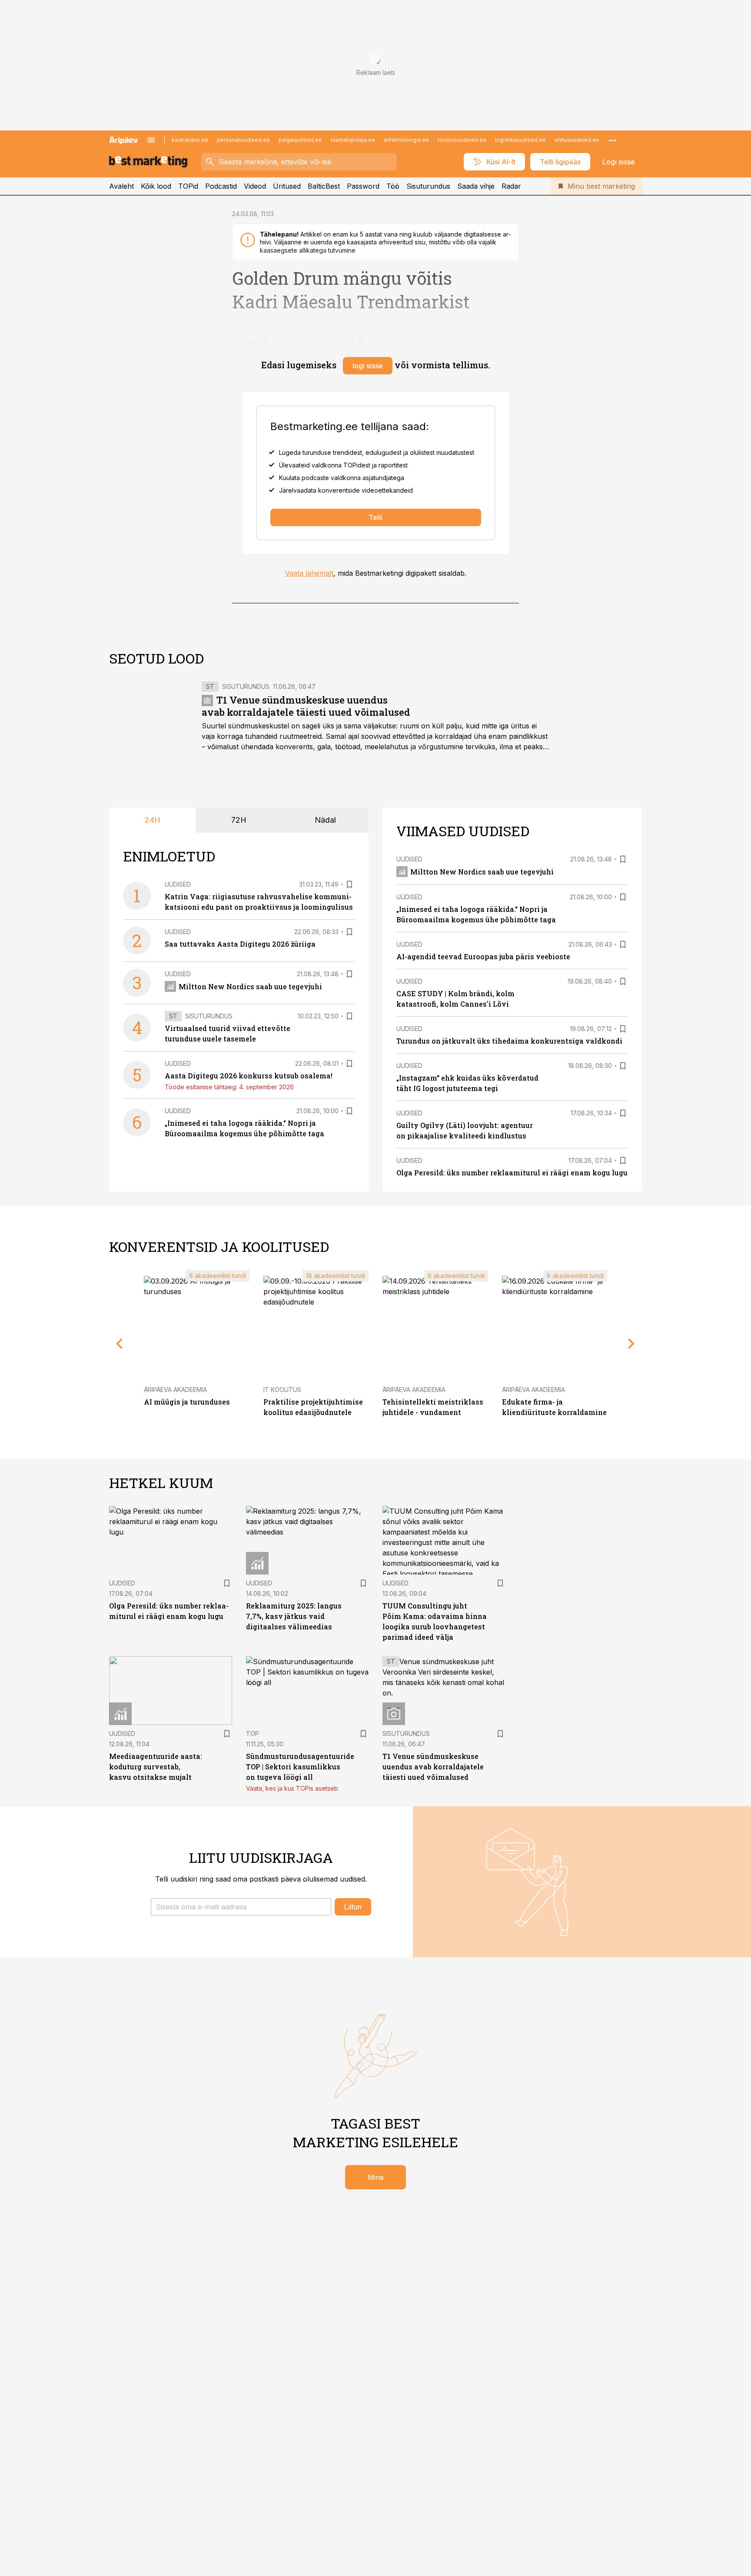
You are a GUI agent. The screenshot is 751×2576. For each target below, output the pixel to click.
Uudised (178, 884)
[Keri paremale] (631, 1344)
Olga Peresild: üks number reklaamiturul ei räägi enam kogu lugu (512, 1173)
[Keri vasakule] (120, 1344)
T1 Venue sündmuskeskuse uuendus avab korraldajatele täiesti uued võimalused (306, 706)
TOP (253, 1733)
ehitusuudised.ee (577, 140)
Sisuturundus (428, 186)
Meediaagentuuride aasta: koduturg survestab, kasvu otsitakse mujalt (156, 1767)
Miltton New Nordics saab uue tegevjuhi (250, 986)
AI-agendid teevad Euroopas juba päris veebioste (483, 956)
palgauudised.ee (300, 140)
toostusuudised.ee (462, 140)
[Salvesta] (349, 884)
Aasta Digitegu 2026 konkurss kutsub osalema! (249, 1076)
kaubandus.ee (190, 140)
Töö (393, 186)
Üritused (287, 186)
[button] (241, 1907)
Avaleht (121, 186)
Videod (255, 186)
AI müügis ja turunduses (187, 1402)
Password (363, 186)
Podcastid (221, 186)
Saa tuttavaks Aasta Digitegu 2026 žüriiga (240, 944)
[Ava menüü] (151, 140)
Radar (511, 186)
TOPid (188, 186)
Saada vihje (476, 186)
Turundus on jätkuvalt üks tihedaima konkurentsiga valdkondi (509, 1041)
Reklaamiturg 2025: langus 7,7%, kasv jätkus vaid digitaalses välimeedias (294, 1616)
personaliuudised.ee (243, 140)
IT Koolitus (282, 1390)
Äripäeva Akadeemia (175, 1390)
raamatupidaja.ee (353, 140)
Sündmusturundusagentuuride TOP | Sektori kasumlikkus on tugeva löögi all (300, 1767)
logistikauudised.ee (520, 140)
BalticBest (324, 186)
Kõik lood (156, 186)
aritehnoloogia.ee (406, 140)
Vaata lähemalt (309, 573)
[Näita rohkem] (612, 140)
